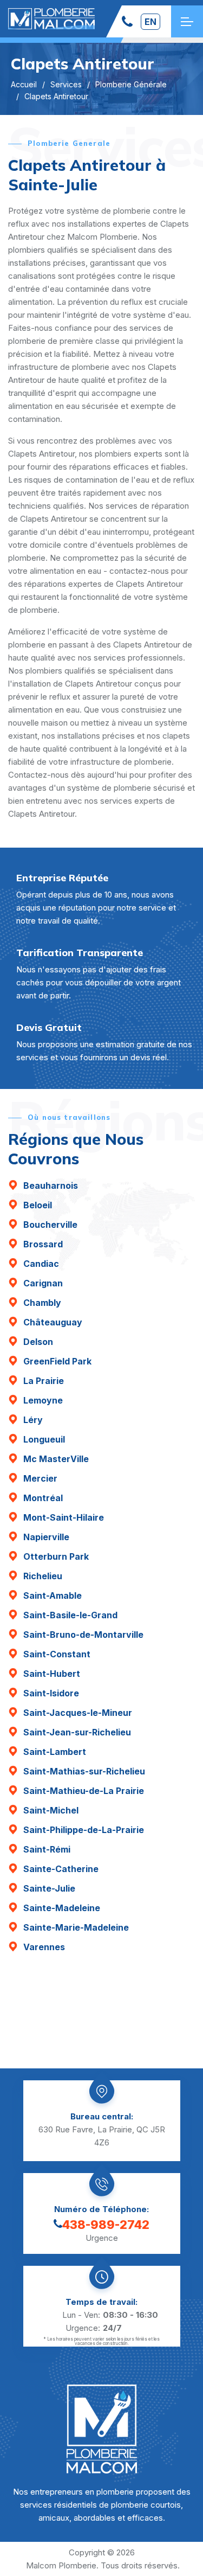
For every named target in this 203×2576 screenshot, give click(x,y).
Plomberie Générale (131, 84)
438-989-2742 (106, 2225)
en (150, 22)
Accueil (24, 84)
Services (66, 84)
